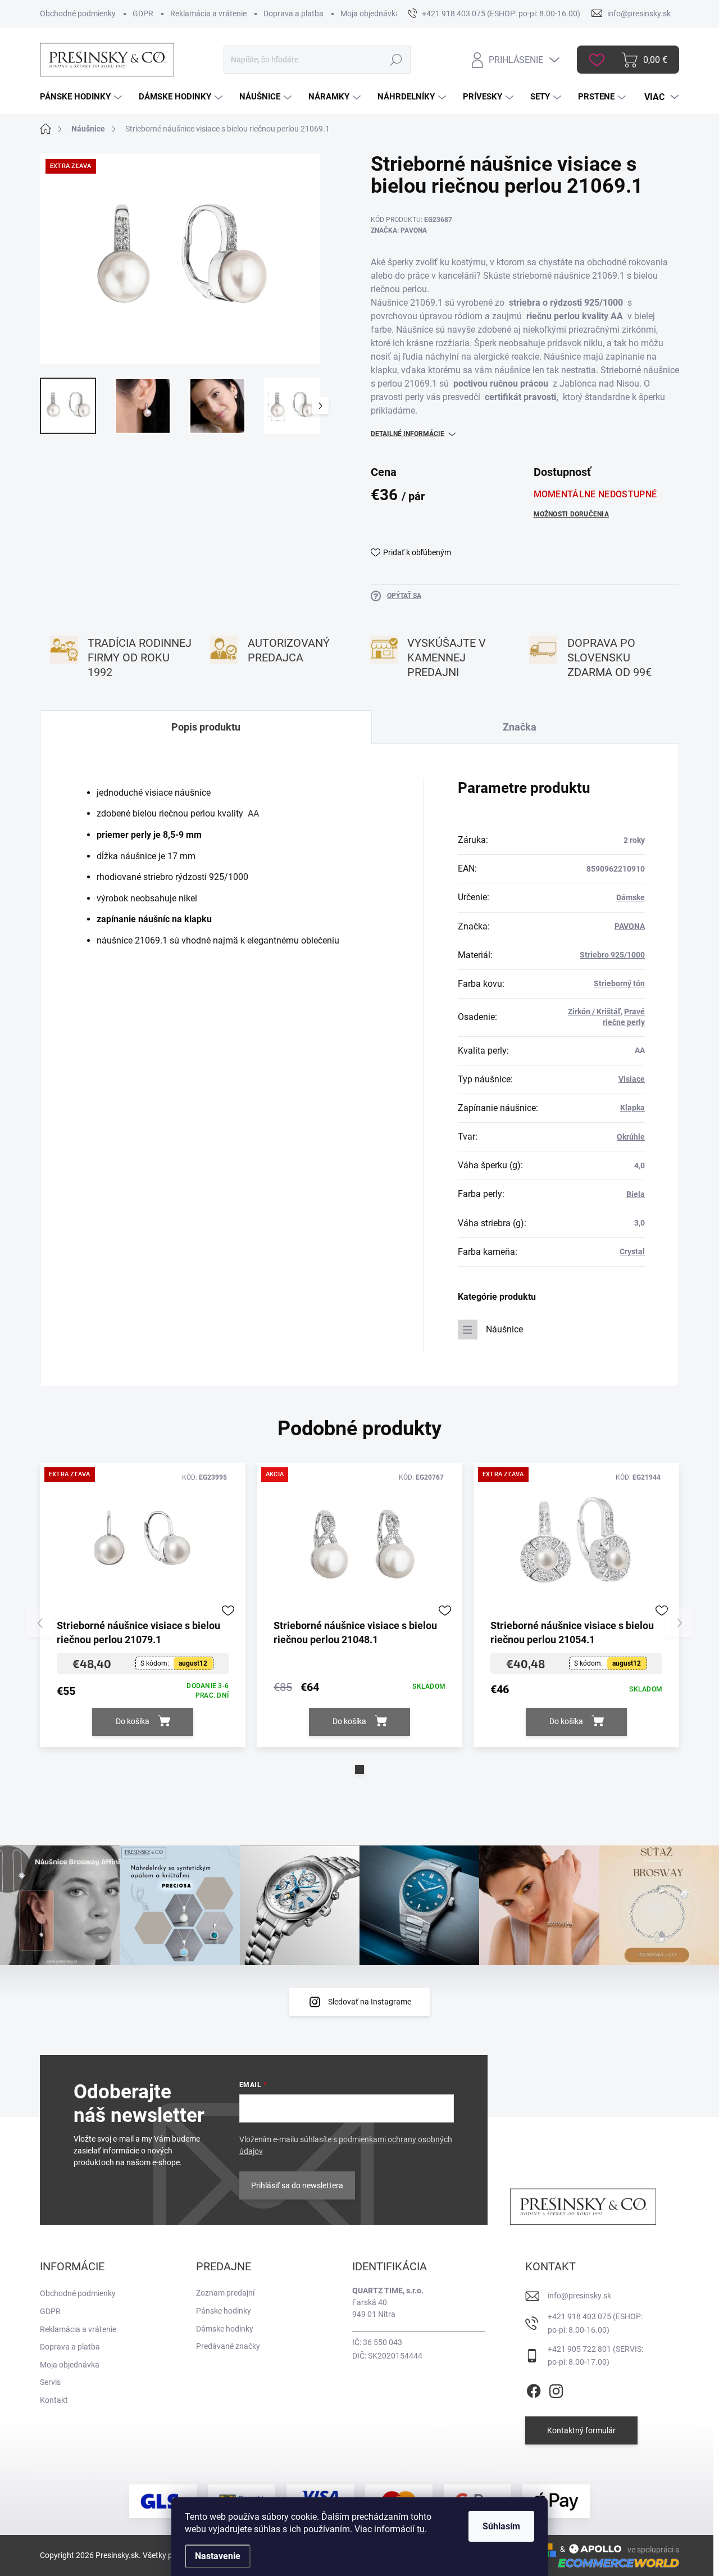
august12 (193, 1663)
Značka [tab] (520, 727)
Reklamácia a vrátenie (208, 13)
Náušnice (504, 1329)
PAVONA (630, 926)
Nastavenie (218, 2556)
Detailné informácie (408, 434)
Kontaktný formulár (581, 2430)
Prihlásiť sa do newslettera (297, 2185)
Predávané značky (228, 2346)
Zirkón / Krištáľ (594, 1012)
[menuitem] (82, 97)
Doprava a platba (293, 13)
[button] (359, 1770)
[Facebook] (534, 2389)
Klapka (632, 1108)
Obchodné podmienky (78, 13)
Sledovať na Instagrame (370, 2002)
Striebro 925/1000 (612, 955)
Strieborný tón (619, 983)
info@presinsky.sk (579, 2296)
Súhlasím (501, 2526)
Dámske (631, 897)
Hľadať (396, 60)
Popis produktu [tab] (206, 727)
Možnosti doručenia (571, 514)
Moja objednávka (370, 13)
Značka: (399, 230)
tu (421, 2529)
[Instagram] (556, 2389)
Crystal (632, 1251)
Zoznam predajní (225, 2293)
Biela (636, 1194)
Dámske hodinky (225, 2329)
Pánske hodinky (224, 2311)
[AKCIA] (359, 1544)
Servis (50, 2382)
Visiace (632, 1079)
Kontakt (54, 2400)
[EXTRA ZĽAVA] (143, 1544)
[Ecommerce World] (615, 2562)
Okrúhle (631, 1137)
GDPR (143, 13)
